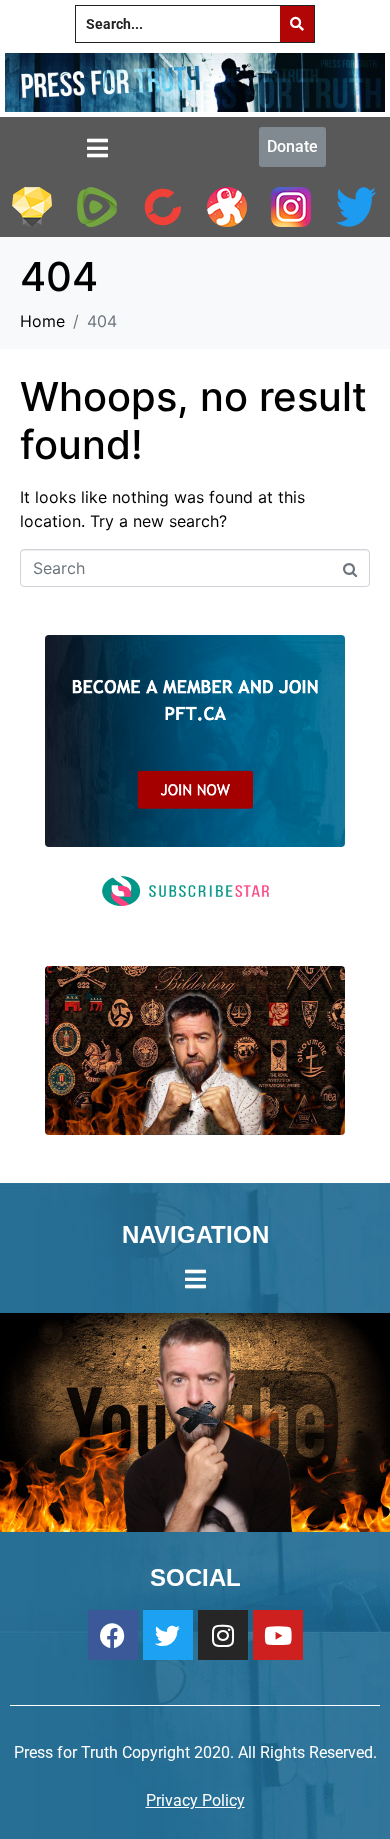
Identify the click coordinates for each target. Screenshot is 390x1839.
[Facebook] (113, 1635)
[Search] (297, 24)
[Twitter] (168, 1635)
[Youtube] (278, 1635)
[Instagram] (223, 1635)
